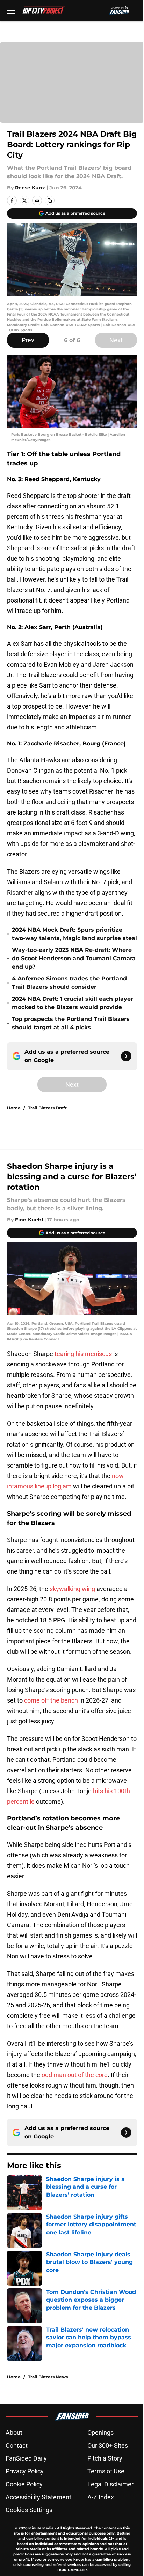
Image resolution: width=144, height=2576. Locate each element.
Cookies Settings (29, 2510)
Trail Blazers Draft (47, 1108)
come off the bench (51, 1700)
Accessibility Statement (38, 2497)
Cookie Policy (24, 2484)
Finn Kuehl (29, 1220)
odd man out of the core (75, 2075)
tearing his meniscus (83, 1354)
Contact (17, 2445)
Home (14, 1108)
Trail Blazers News (48, 2377)
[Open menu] (11, 10)
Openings (100, 2433)
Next (116, 340)
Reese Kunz (30, 188)
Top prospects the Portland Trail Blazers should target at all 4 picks (71, 1023)
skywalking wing (72, 1589)
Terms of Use (106, 2471)
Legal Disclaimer (110, 2484)
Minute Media (41, 2528)
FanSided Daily (26, 2458)
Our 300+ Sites (108, 2445)
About (14, 2433)
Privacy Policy (25, 2471)
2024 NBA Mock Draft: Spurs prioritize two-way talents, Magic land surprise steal (74, 934)
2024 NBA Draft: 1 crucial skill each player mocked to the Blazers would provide (73, 1003)
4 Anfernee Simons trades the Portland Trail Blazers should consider (69, 983)
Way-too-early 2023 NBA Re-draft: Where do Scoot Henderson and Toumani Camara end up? (74, 958)
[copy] (50, 200)
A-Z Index (101, 2497)
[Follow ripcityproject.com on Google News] (126, 1056)
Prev (28, 340)
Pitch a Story (105, 2458)
